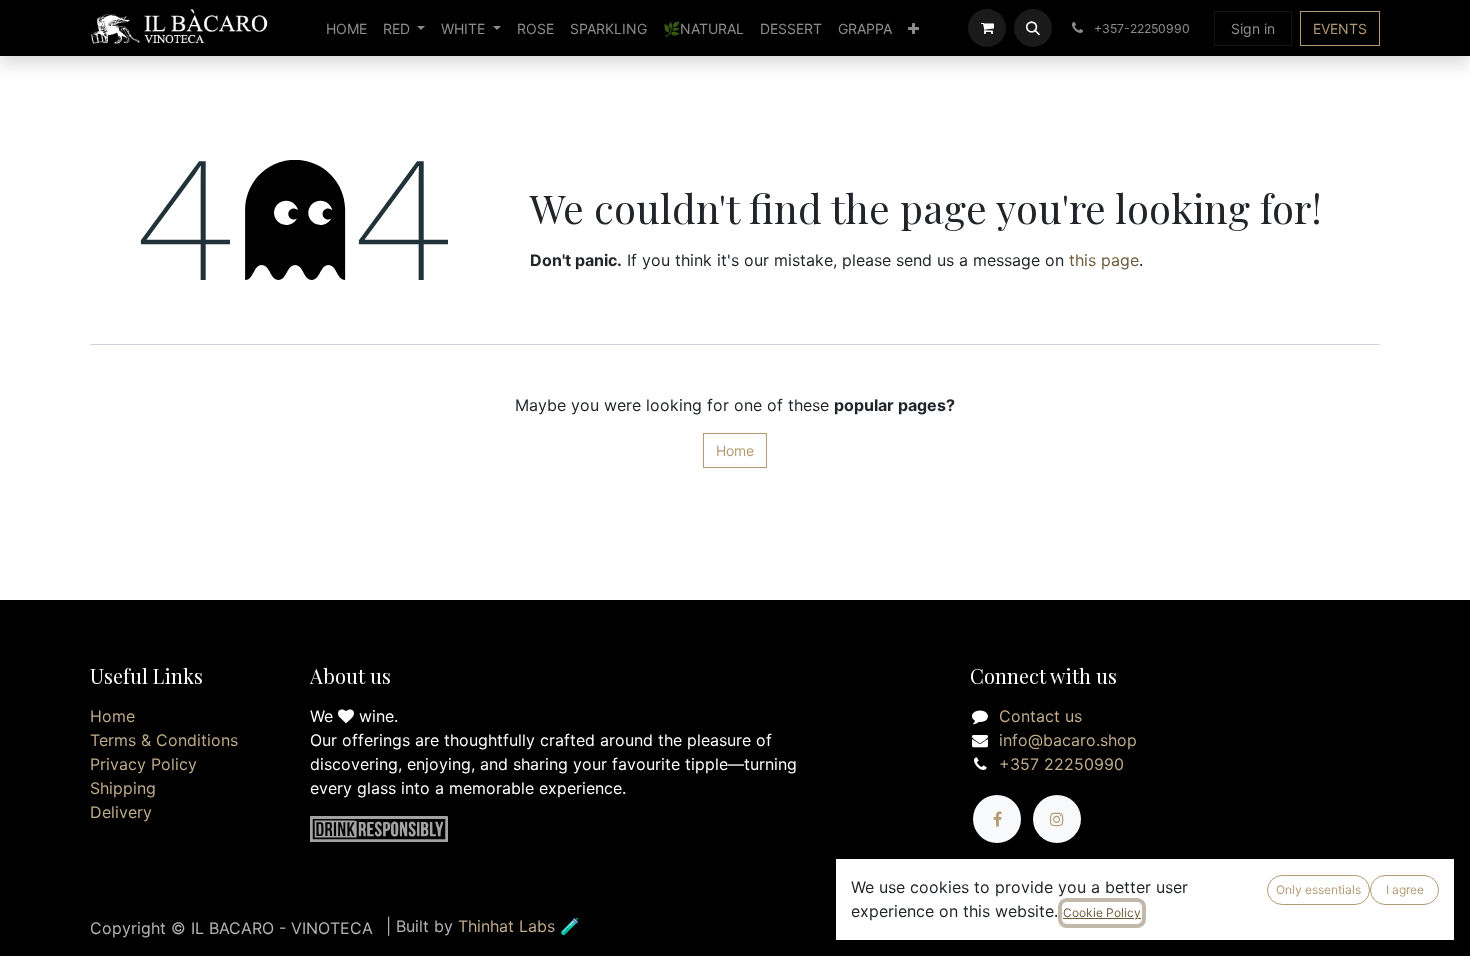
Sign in (1253, 28)
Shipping (123, 788)
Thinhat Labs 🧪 (519, 926)
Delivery (121, 812)
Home (735, 450)
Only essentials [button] (1318, 889)
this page (1104, 260)
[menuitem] (346, 28)
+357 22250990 (1061, 764)
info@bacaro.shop (1068, 740)
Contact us (1040, 716)
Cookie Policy (1102, 912)
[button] (1033, 28)
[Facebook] (997, 819)
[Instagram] (1057, 819)
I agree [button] (1405, 889)
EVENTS (1340, 28)
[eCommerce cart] (987, 28)
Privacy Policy (143, 764)
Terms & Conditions (164, 740)
